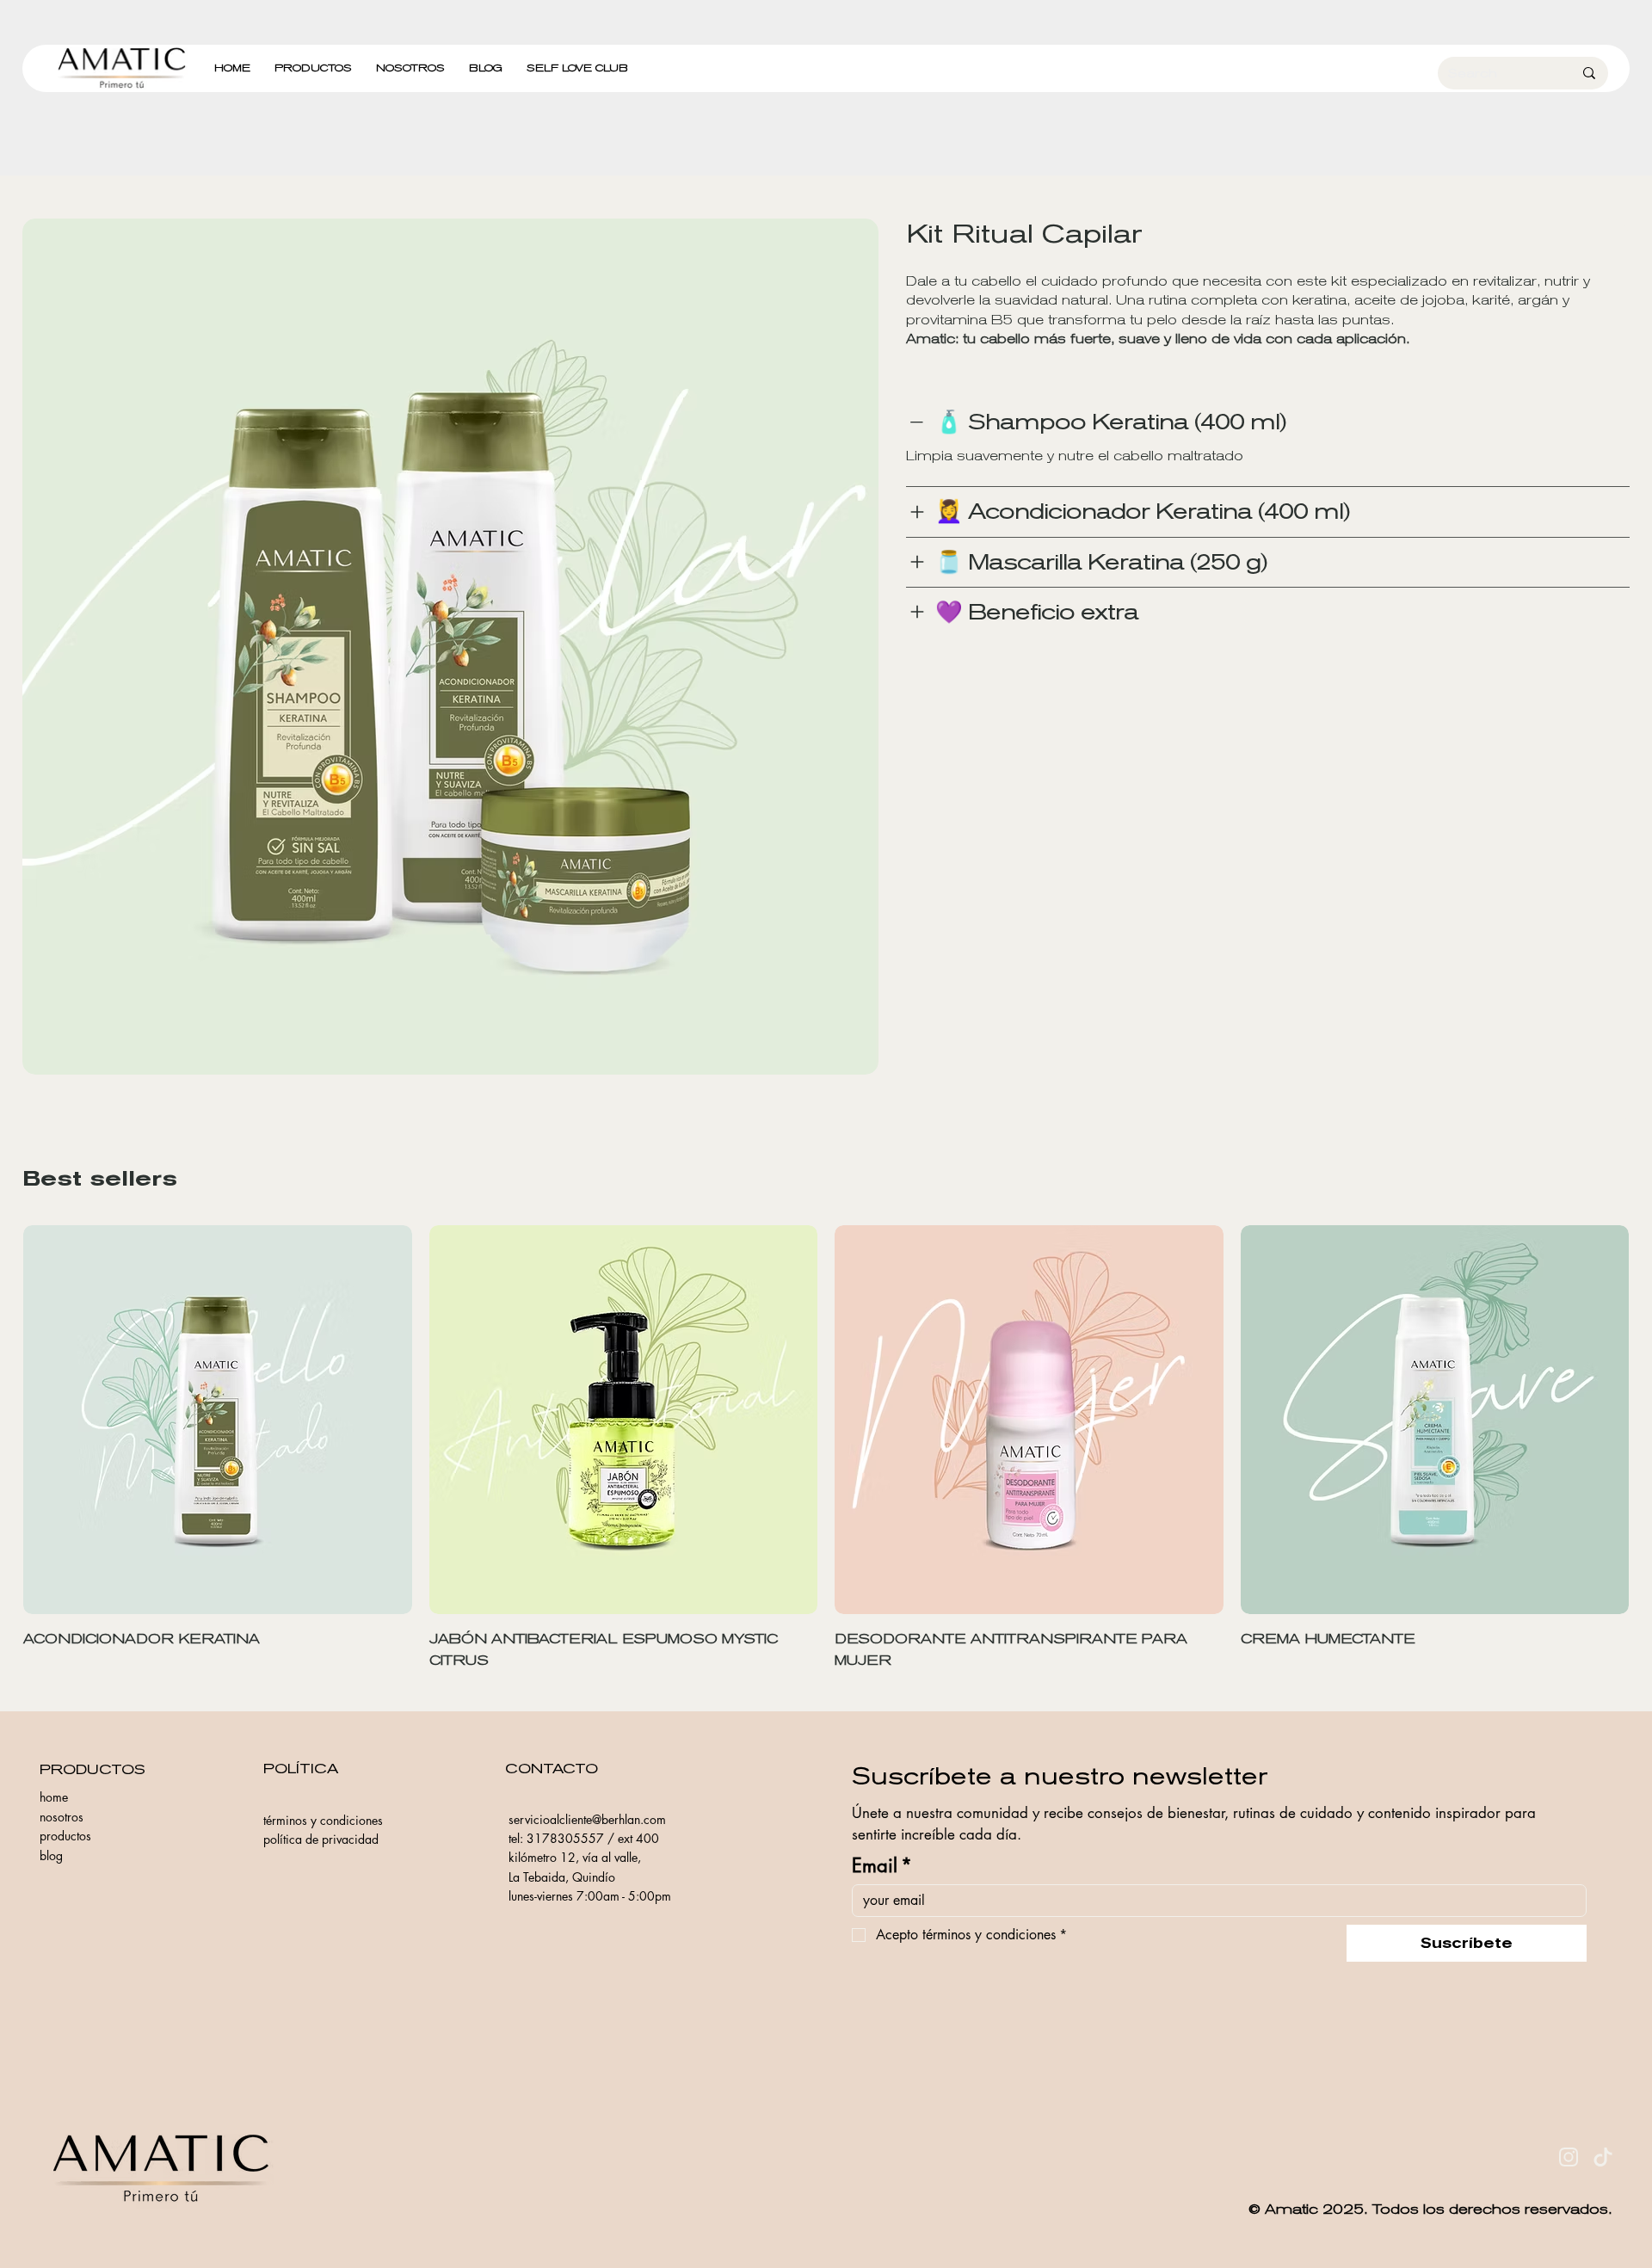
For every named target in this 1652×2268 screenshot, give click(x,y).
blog (51, 1855)
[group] (826, 1448)
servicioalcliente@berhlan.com (587, 1819)
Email (882, 1866)
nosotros (62, 1817)
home (54, 1797)
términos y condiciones (323, 1820)
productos (65, 1836)
